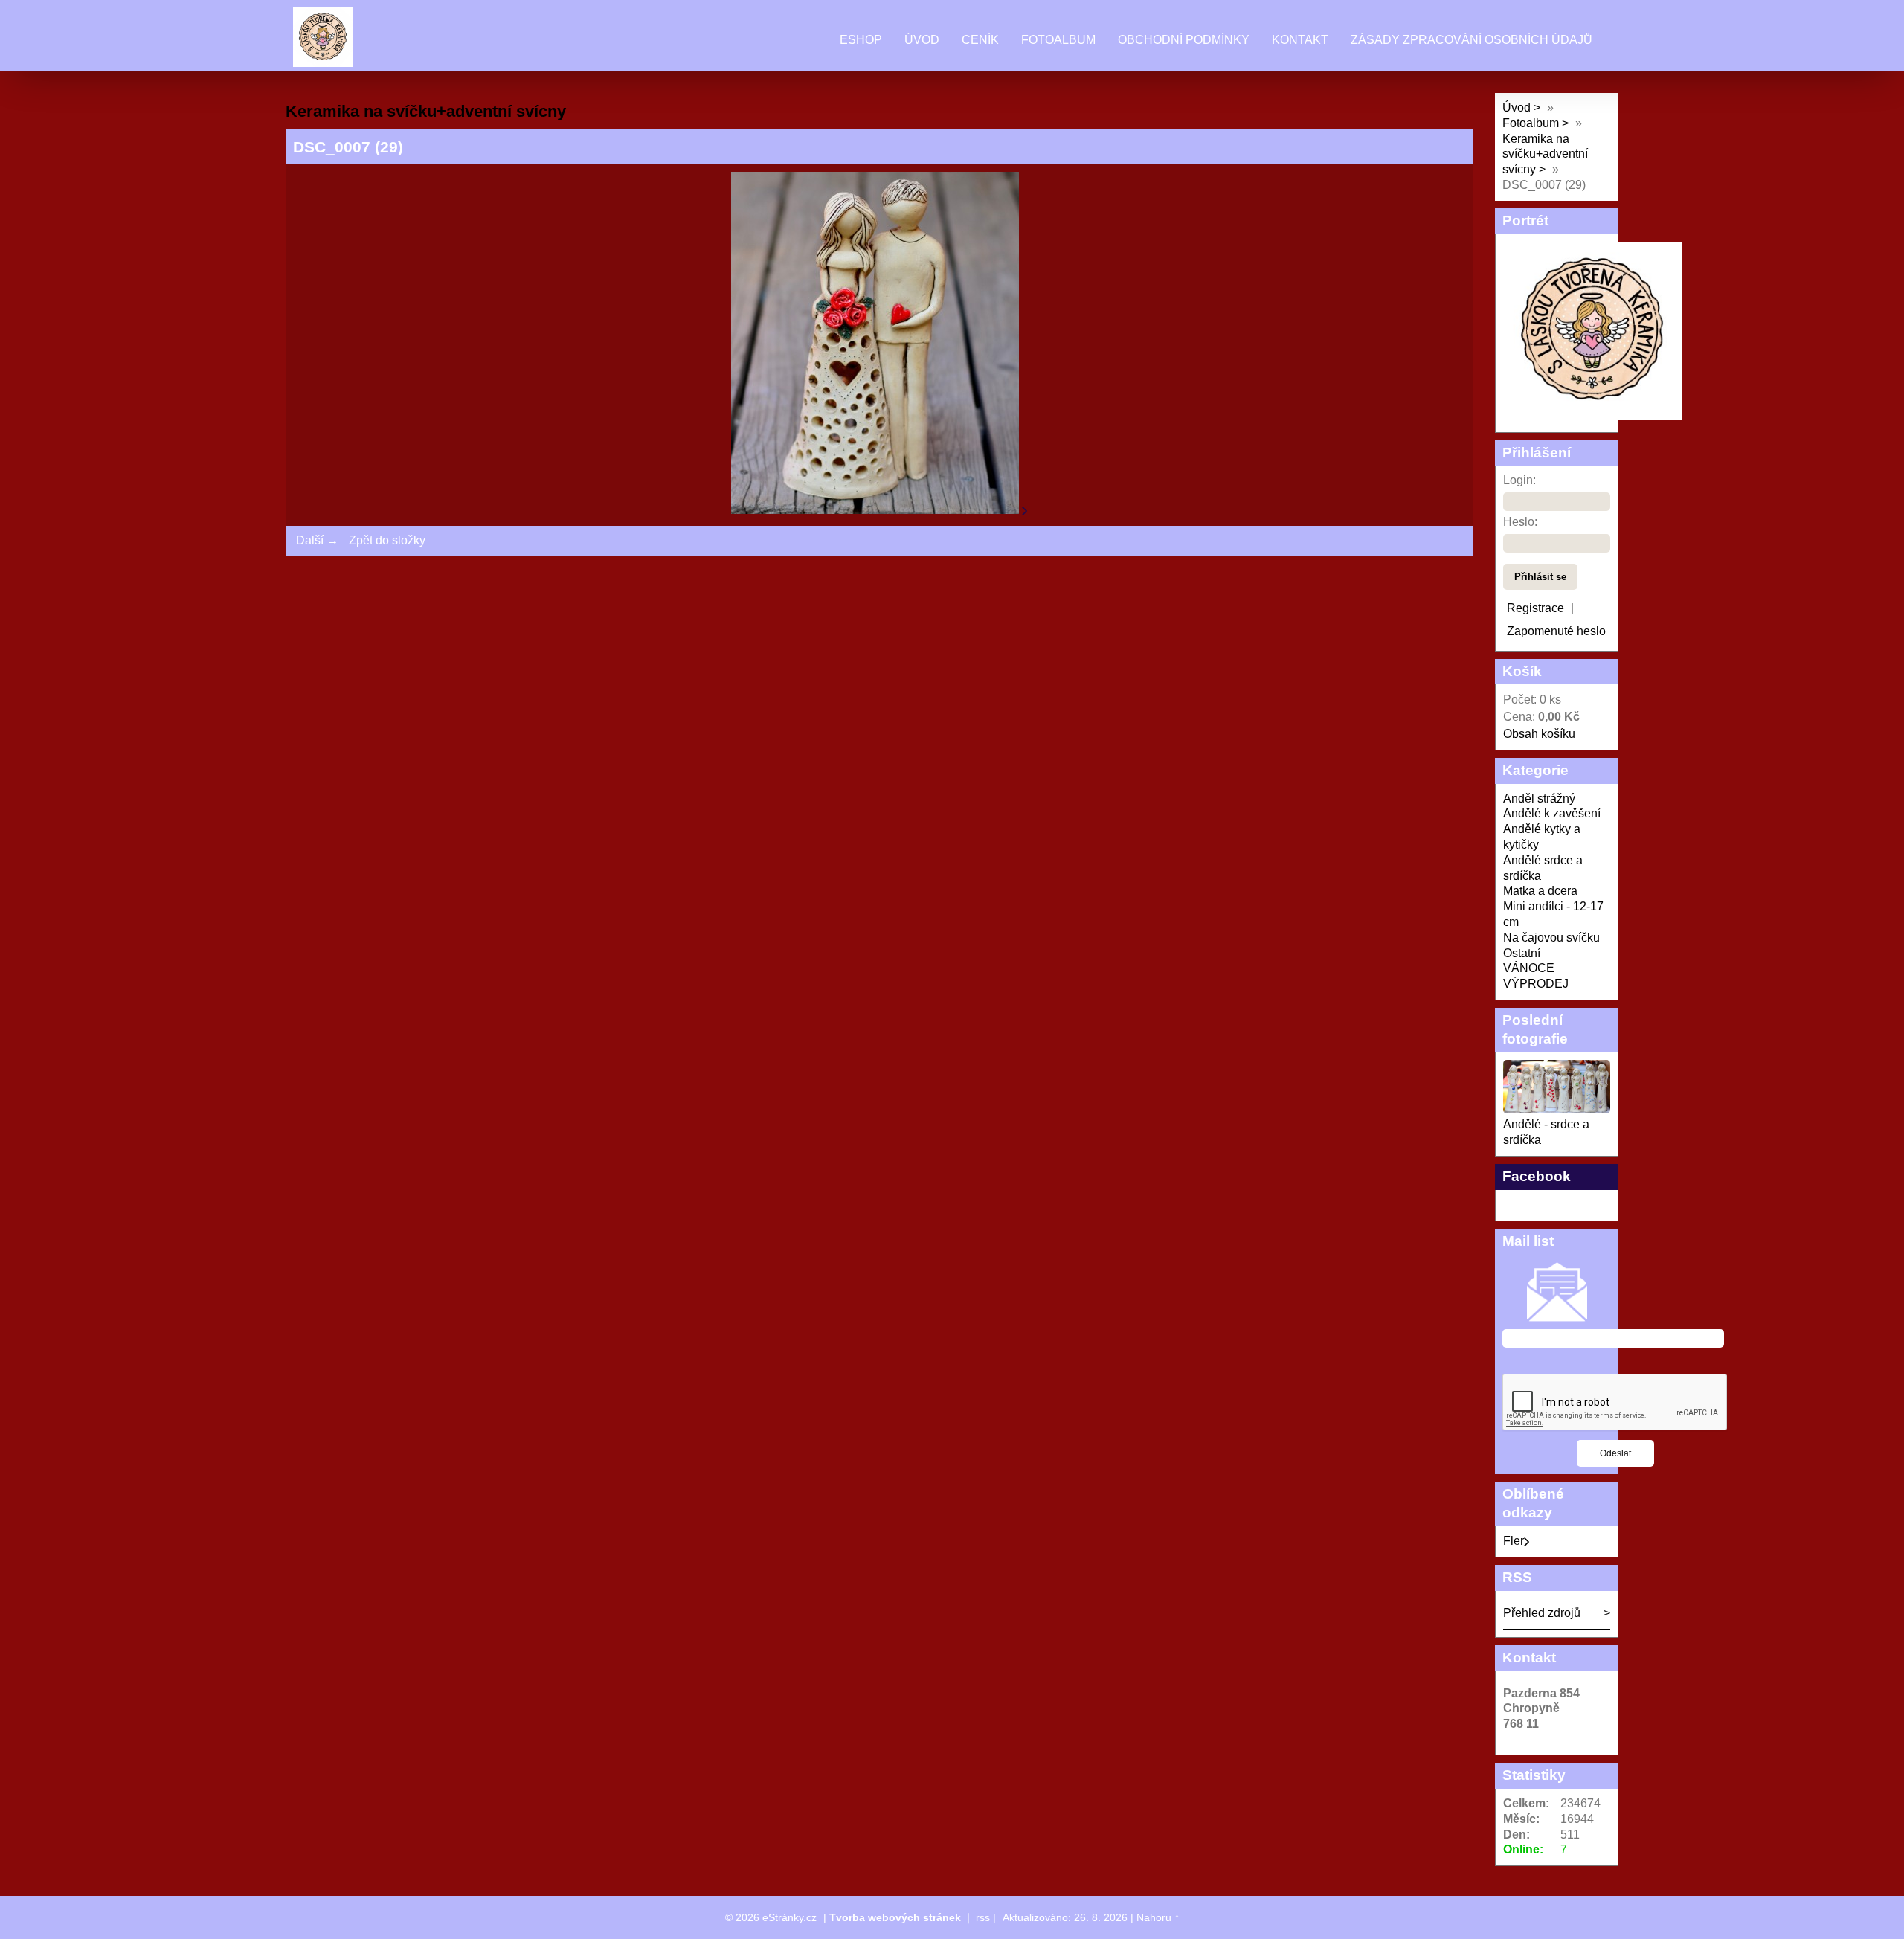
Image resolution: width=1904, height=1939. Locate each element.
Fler (1514, 1541)
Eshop (861, 40)
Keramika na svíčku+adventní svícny (1545, 154)
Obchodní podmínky (1184, 40)
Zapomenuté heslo (1556, 631)
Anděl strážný (1539, 798)
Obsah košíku (1539, 734)
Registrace (1535, 608)
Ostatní (1522, 953)
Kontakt (1300, 40)
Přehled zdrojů (1542, 1613)
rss (983, 1917)
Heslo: (1520, 522)
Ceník (980, 40)
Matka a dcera (1540, 891)
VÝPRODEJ (1536, 984)
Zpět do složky (387, 540)
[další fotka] (1025, 510)
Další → (317, 540)
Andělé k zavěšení (1552, 813)
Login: (1519, 480)
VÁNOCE (1529, 968)
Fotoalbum (1058, 40)
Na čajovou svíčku (1551, 938)
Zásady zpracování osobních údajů (1472, 40)
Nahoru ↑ (1158, 1917)
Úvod (922, 40)
